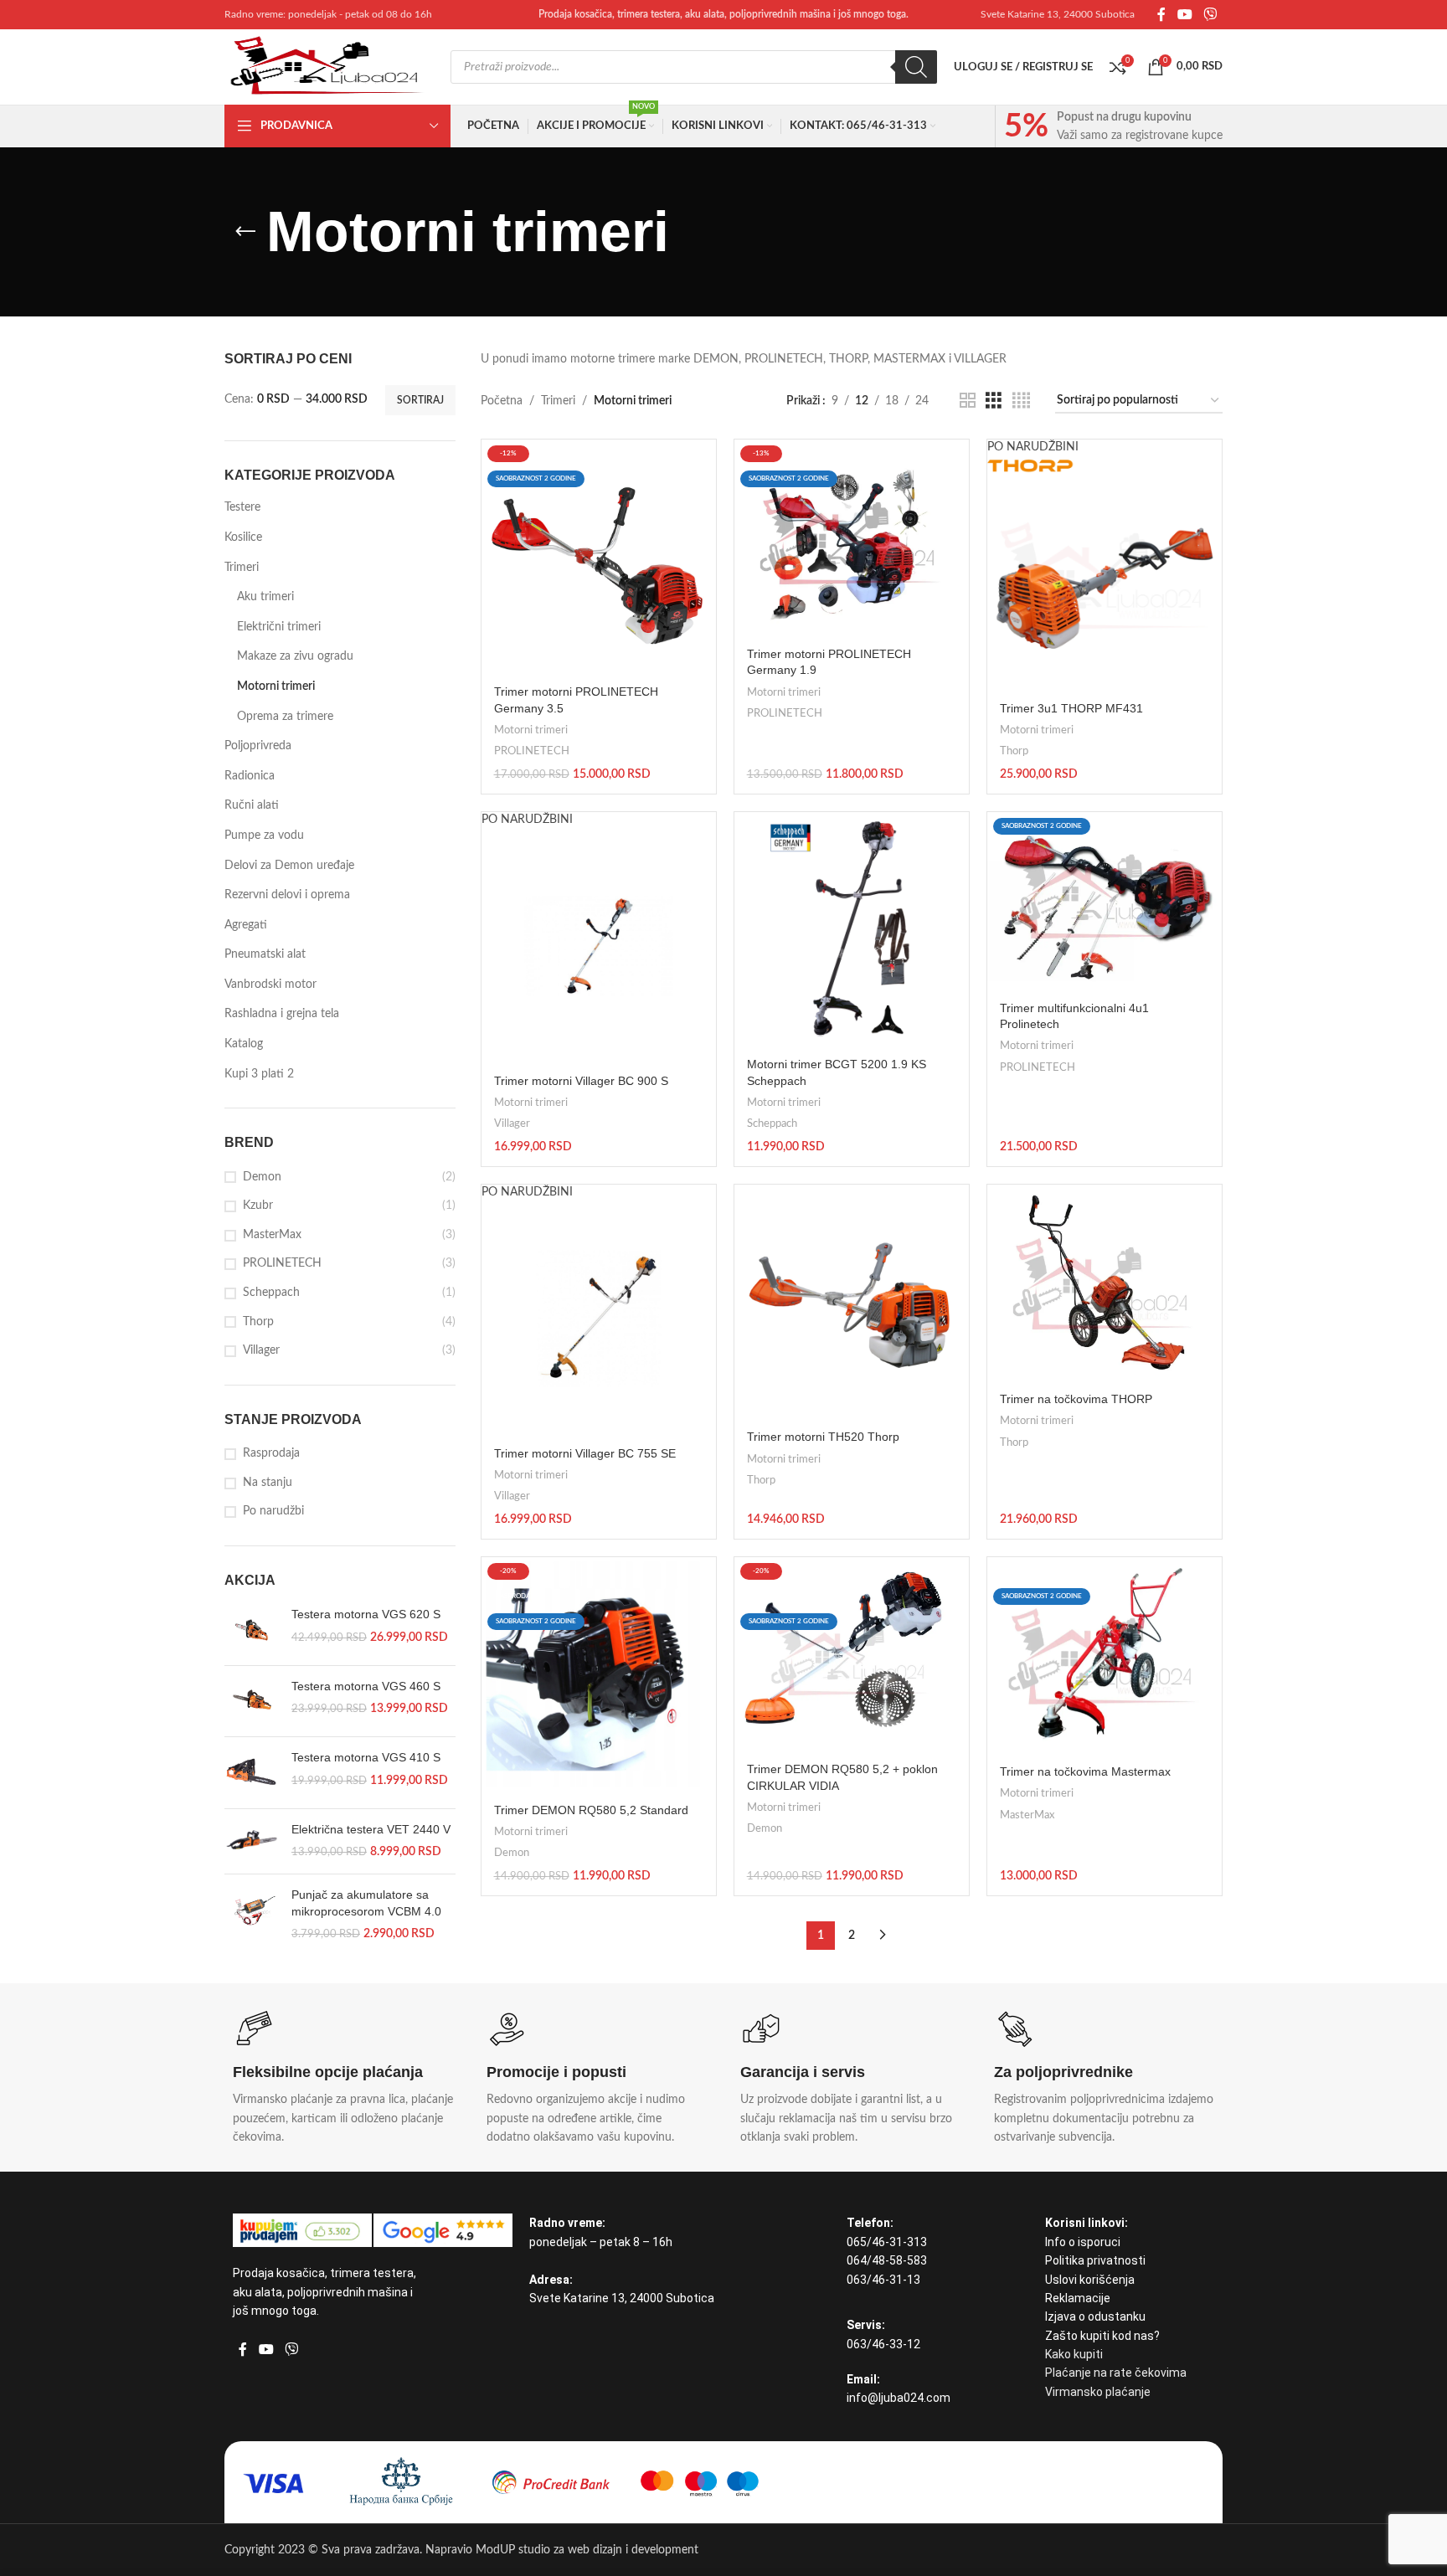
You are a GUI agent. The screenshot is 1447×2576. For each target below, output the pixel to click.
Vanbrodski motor (270, 985)
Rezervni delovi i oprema (287, 895)
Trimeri (242, 568)
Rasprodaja (271, 1453)
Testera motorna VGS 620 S (366, 1614)
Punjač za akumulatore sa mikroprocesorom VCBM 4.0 (366, 1903)
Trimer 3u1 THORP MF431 (1071, 708)
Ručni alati (252, 805)
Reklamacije (1078, 2298)
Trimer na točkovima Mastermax (1085, 1771)
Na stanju (268, 1483)
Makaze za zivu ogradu (295, 656)
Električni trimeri (279, 627)
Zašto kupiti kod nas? (1102, 2336)
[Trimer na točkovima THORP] (1105, 1283)
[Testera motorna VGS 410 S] (252, 1772)
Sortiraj (420, 400)
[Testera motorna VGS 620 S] (252, 1629)
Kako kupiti (1074, 2354)
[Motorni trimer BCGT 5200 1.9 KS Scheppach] (852, 929)
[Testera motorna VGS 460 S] (252, 1701)
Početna (502, 401)
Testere (242, 507)
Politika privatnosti (1095, 2260)
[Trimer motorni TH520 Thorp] (852, 1302)
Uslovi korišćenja (1090, 2280)
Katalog (244, 1044)
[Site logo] (329, 67)
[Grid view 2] (968, 401)
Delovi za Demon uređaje (289, 866)
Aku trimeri (265, 597)
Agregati (246, 925)
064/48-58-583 (887, 2260)
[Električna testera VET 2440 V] (252, 1841)
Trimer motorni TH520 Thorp (823, 1437)
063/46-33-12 (883, 2344)
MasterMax (272, 1235)
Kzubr (258, 1206)
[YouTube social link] (1184, 15)
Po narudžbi (273, 1511)
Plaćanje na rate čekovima (1116, 2373)
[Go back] (245, 232)
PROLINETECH (282, 1263)
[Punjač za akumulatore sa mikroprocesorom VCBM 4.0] (252, 1915)
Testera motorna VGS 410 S (366, 1757)
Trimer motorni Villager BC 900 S (581, 1081)
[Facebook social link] (1161, 15)
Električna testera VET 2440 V (371, 1829)
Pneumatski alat (265, 954)
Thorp (258, 1322)
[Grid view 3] (994, 401)
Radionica (250, 776)
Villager (261, 1350)
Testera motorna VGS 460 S (366, 1686)
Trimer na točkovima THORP (1076, 1399)
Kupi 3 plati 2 (259, 1074)
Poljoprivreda (258, 746)
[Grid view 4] (1021, 401)
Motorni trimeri (276, 686)
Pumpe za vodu (264, 836)
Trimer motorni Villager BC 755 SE (585, 1453)
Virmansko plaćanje (1098, 2392)
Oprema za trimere (285, 717)
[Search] (916, 67)
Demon (262, 1177)
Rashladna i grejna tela (282, 1014)
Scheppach (271, 1293)
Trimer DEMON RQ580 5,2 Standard (591, 1810)
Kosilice (243, 537)
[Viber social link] (1210, 15)
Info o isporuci (1083, 2242)
